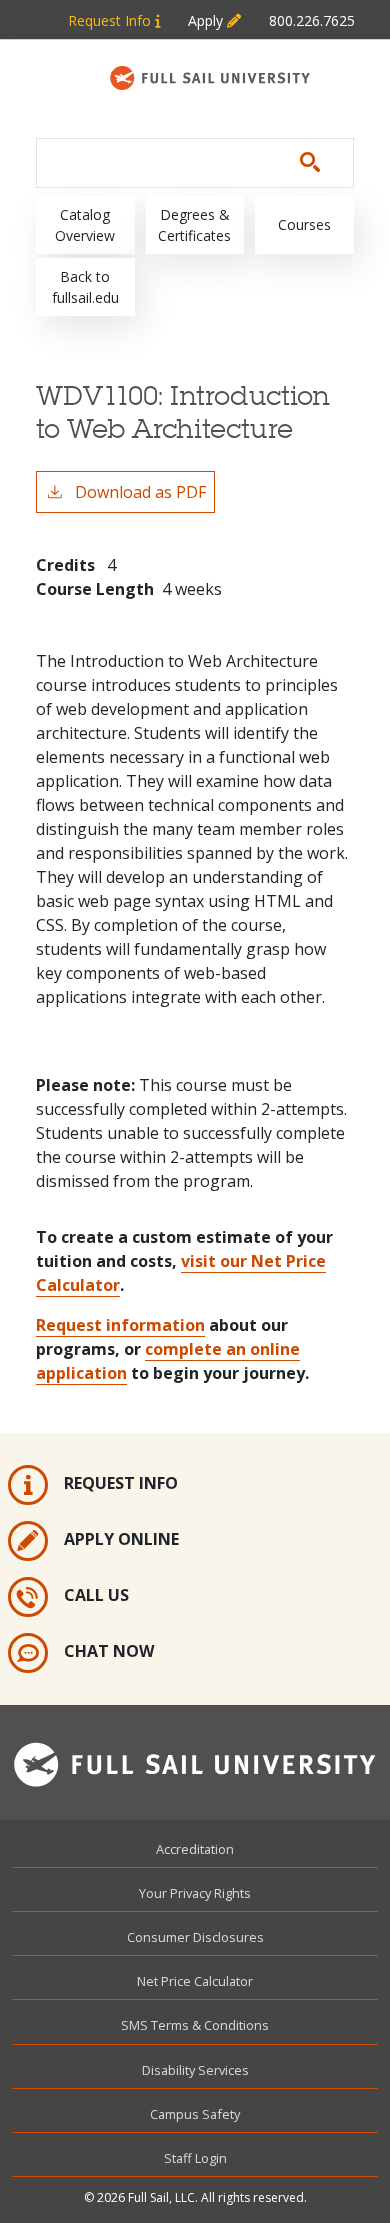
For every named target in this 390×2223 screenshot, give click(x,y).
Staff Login (195, 2158)
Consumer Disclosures (195, 1937)
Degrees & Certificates (194, 225)
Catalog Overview (85, 225)
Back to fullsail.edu (85, 287)
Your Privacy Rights (195, 1893)
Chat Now (109, 1651)
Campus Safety (195, 2114)
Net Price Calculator (195, 1981)
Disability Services (195, 2070)
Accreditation (195, 1849)
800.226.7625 (312, 20)
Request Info (111, 20)
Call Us (96, 1595)
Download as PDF (140, 492)
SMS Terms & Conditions (195, 2025)
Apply (207, 20)
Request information (120, 1325)
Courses (304, 224)
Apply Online (121, 1539)
